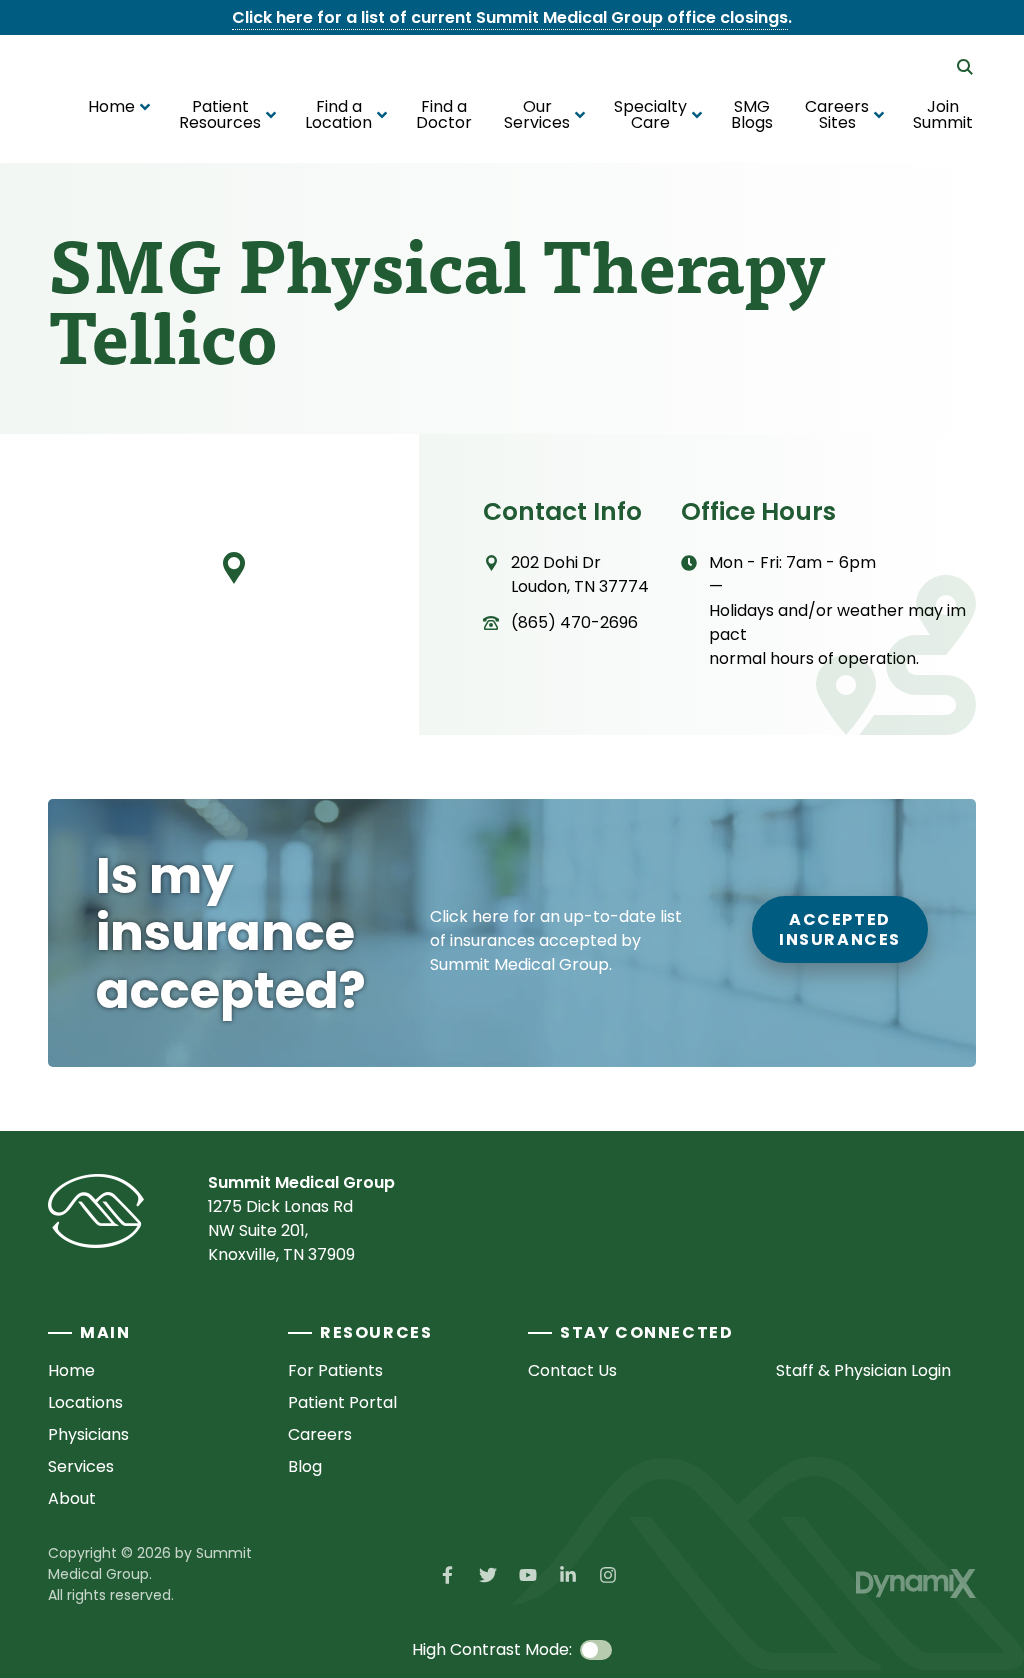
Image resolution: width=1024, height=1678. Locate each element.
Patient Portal (342, 1402)
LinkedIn (568, 1575)
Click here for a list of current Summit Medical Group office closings (510, 17)
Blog (305, 1466)
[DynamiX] (916, 1583)
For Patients (335, 1370)
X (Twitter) (488, 1575)
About (72, 1498)
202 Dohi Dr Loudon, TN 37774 (580, 574)
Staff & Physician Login (863, 1370)
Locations (85, 1402)
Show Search (965, 67)
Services (81, 1466)
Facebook (448, 1575)
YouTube (528, 1575)
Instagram (608, 1575)
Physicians (88, 1434)
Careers (320, 1434)
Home (71, 1370)
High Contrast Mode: (492, 1649)
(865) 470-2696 (574, 622)
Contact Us (572, 1370)
